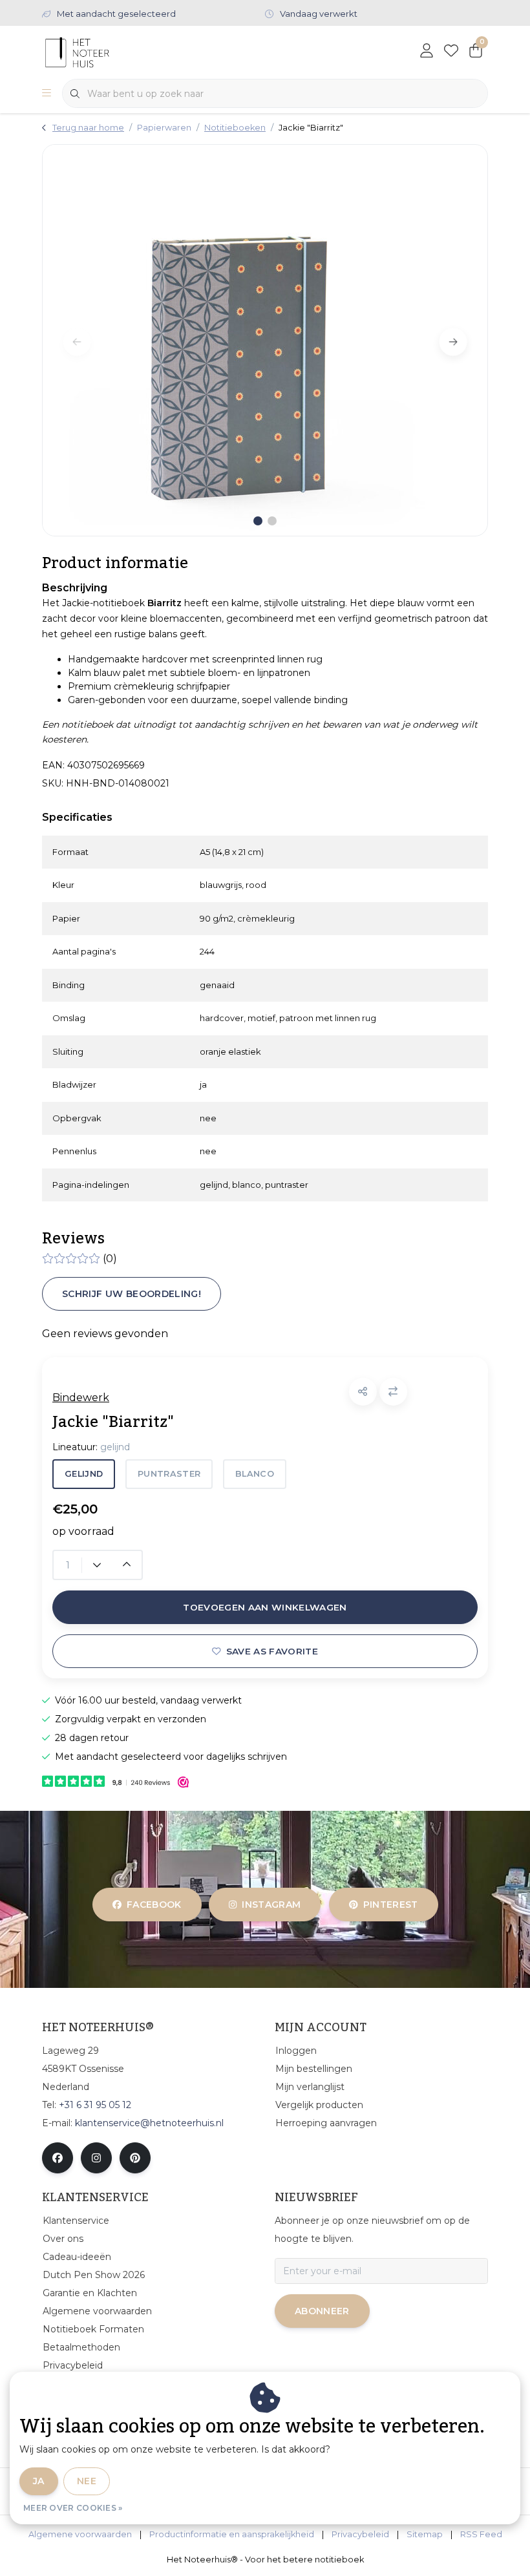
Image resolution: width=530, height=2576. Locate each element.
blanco (255, 1474)
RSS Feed (481, 2534)
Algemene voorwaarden (80, 2534)
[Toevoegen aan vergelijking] (393, 1392)
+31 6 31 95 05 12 (95, 2105)
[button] (363, 1392)
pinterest (390, 1905)
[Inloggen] (427, 52)
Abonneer (322, 2311)
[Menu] (47, 94)
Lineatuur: (91, 1447)
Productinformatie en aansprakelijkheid (232, 2534)
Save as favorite (272, 1651)
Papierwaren (164, 128)
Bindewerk (81, 1398)
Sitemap (425, 2534)
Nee (87, 2481)
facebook (154, 1905)
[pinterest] (135, 2158)
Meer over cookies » (73, 2508)
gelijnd (84, 1474)
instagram (272, 1905)
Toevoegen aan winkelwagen (265, 1607)
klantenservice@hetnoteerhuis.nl (149, 2123)
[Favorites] (451, 52)
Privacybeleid (360, 2534)
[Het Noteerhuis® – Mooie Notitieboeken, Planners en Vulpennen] (102, 51)
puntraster (169, 1474)
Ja (39, 2481)
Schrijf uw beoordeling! (132, 1294)
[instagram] (96, 2158)
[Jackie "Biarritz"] (265, 340)
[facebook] (58, 2158)
